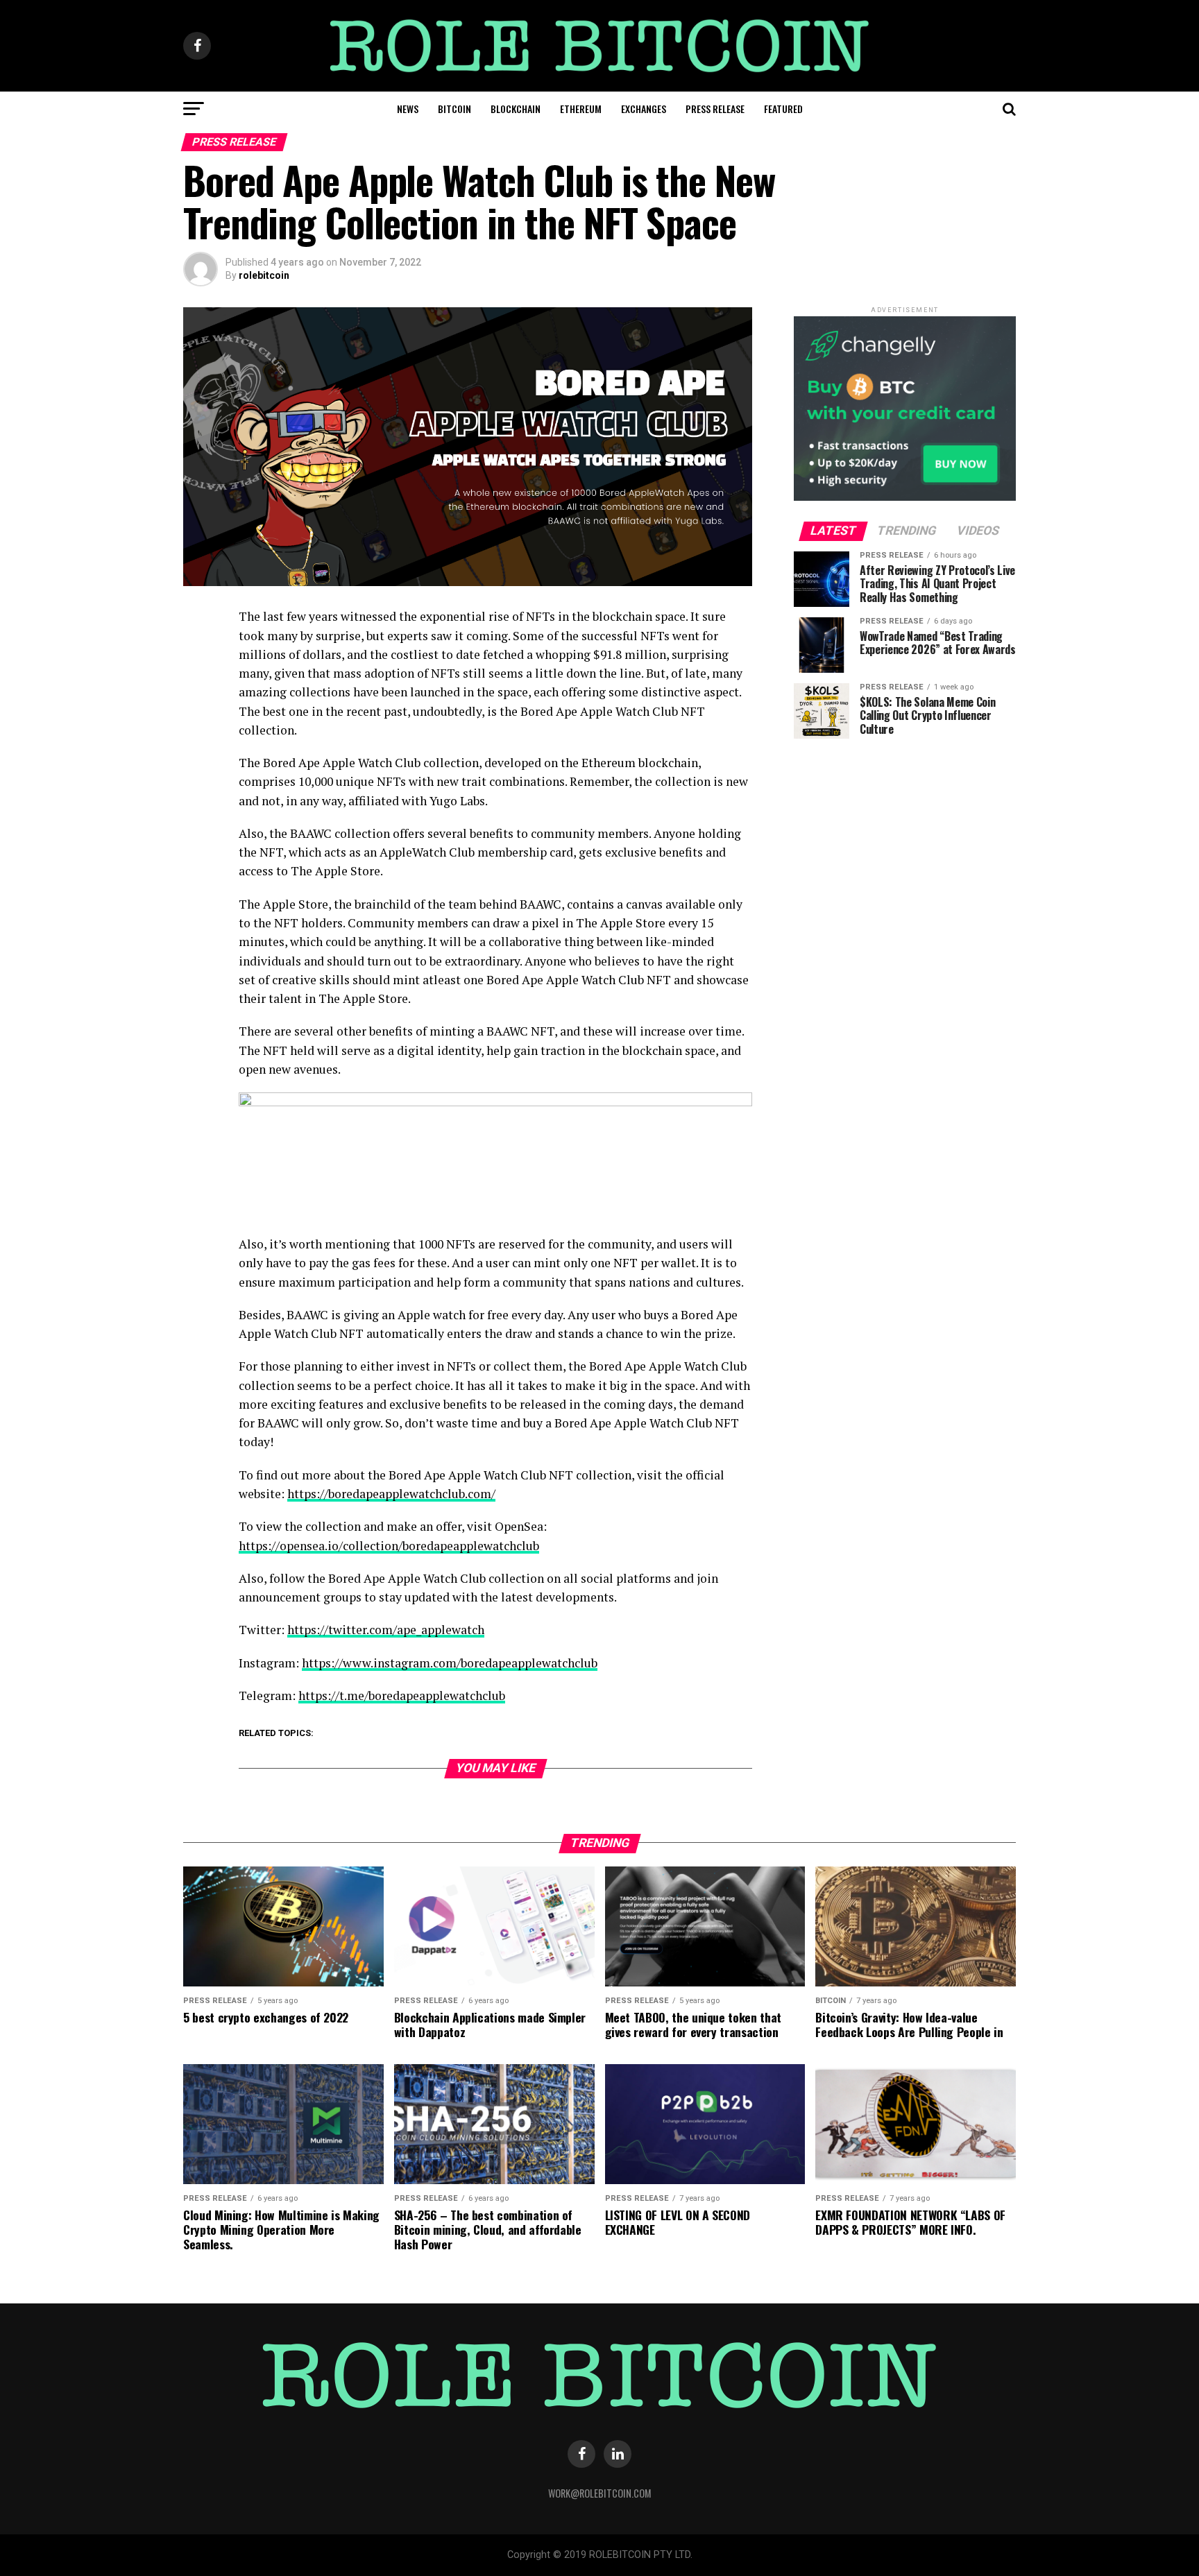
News (408, 109)
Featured (783, 109)
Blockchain (516, 109)
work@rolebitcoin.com (600, 2493)
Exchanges (644, 109)
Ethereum (581, 109)
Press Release (715, 109)
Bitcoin (454, 109)
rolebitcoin (264, 275)
